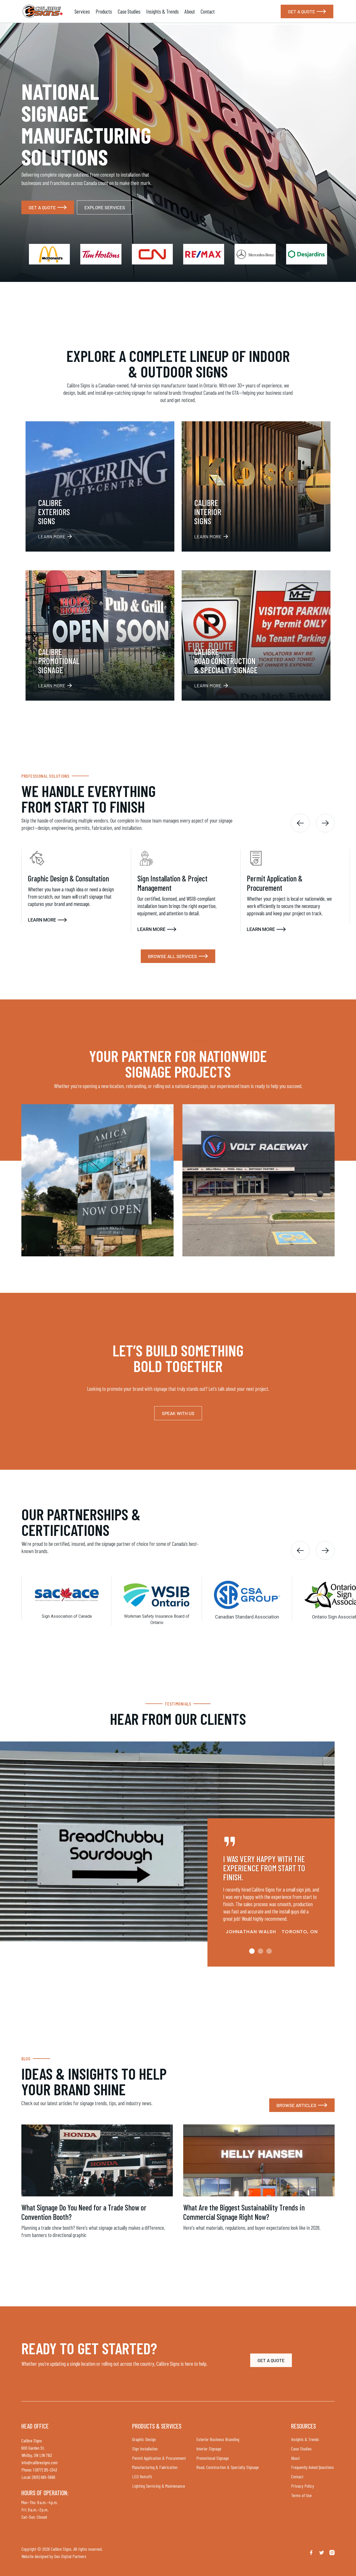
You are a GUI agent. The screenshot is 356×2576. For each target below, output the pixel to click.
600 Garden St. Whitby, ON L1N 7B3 (37, 2451)
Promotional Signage (213, 2458)
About (190, 11)
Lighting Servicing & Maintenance (159, 2486)
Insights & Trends (162, 11)
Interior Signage (209, 2449)
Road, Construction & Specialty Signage (228, 2467)
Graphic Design (144, 2439)
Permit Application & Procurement (159, 2458)
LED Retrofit (142, 2476)
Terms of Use (301, 2495)
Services (82, 11)
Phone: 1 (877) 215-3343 (39, 2470)
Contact (208, 11)
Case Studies (129, 11)
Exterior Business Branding (218, 2439)
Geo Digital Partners (70, 2556)
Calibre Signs (32, 2441)
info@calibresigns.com (39, 2462)
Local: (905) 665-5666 (38, 2477)
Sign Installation (145, 2449)
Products (104, 11)
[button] (300, 823)
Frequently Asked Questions (312, 2467)
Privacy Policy (303, 2486)
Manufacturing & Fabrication (155, 2467)
